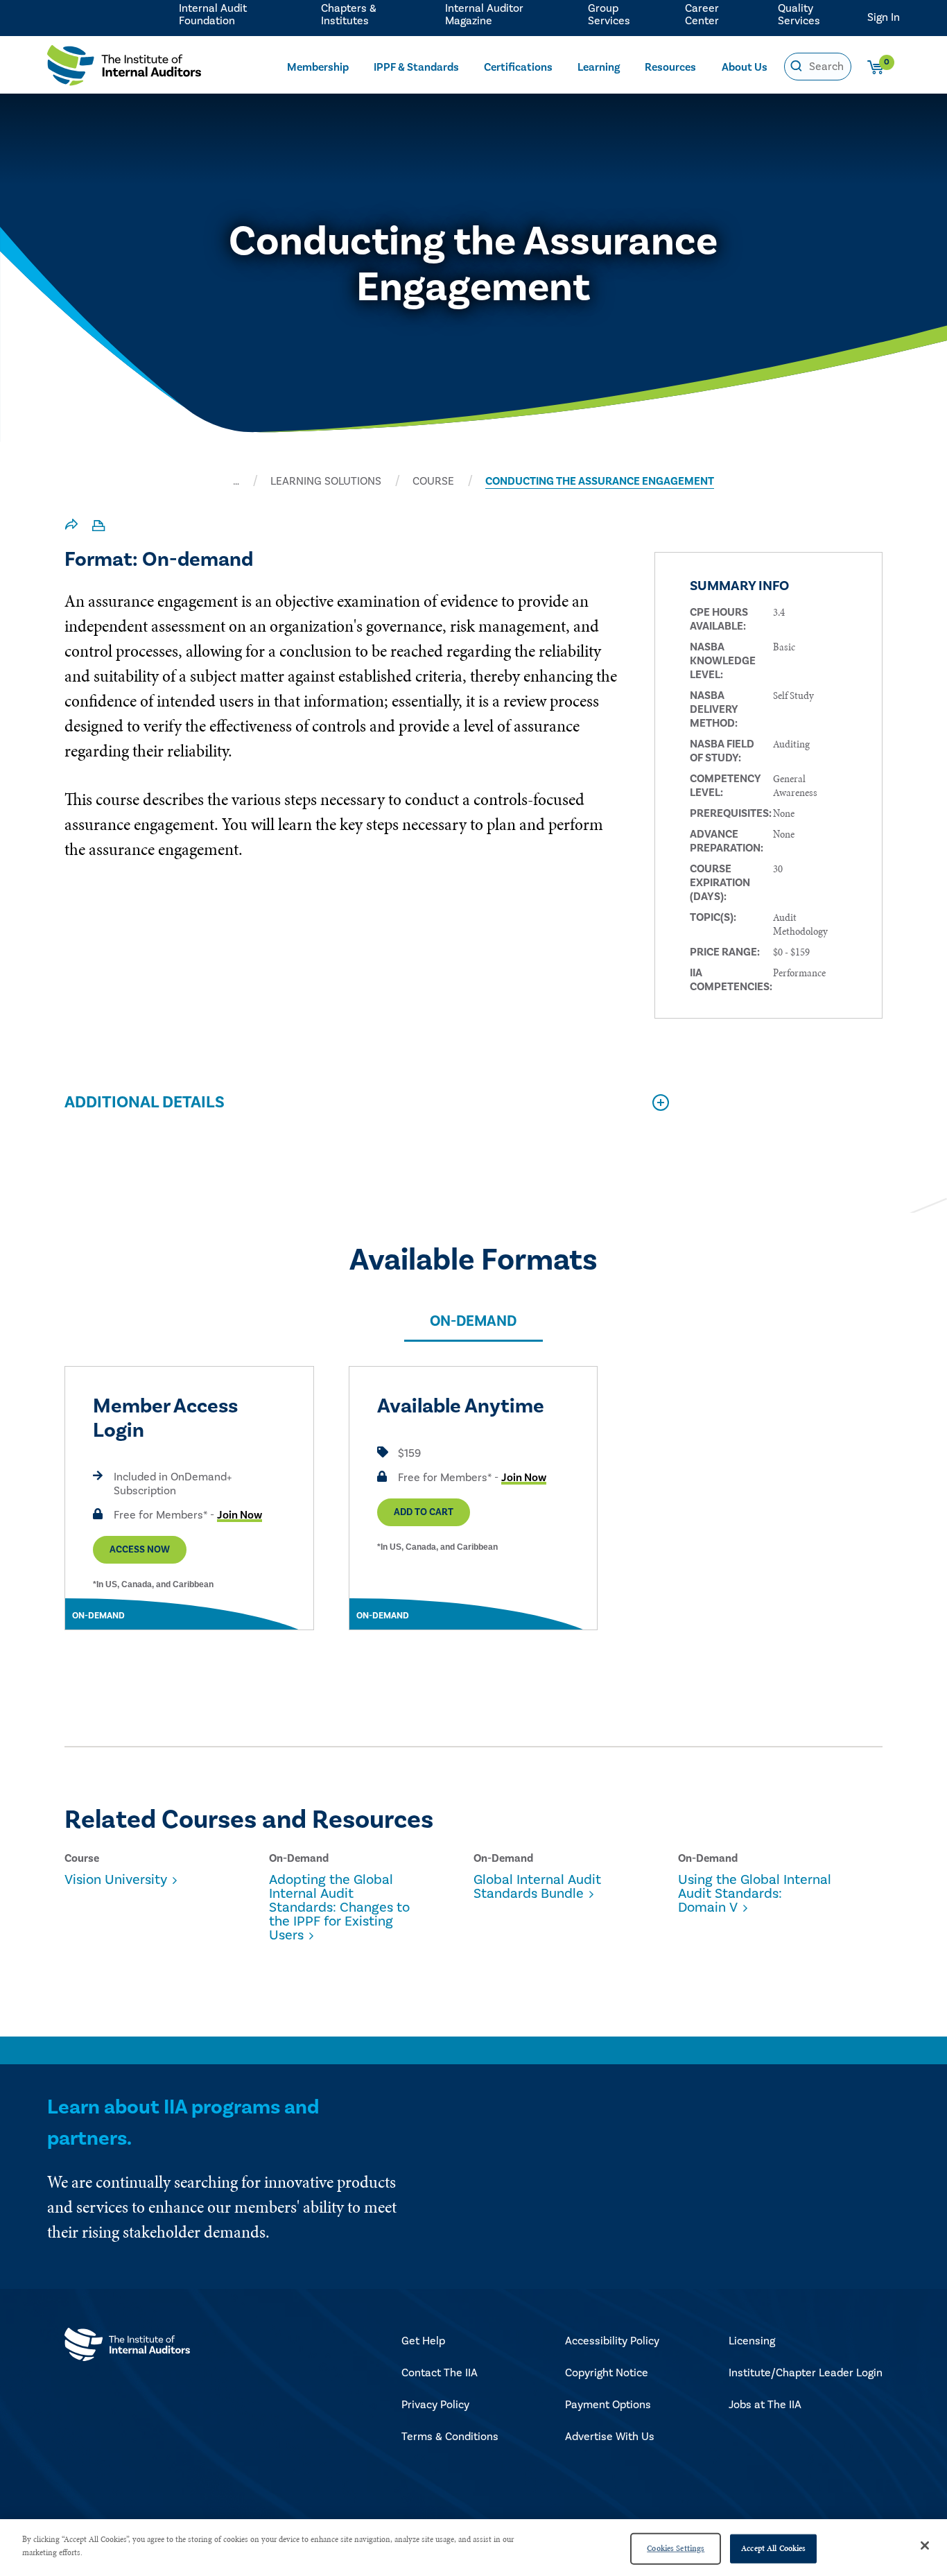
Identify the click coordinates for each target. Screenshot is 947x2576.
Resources (670, 67)
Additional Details (145, 1102)
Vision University (116, 1880)
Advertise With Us (610, 2437)
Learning (599, 67)
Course (433, 481)
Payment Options (608, 2405)
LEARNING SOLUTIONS (326, 481)
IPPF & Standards (416, 67)
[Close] (925, 2545)
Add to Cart (424, 1512)
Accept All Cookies (773, 2548)
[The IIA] (124, 69)
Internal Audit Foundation (213, 15)
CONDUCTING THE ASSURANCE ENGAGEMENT (600, 481)
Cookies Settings (676, 2548)
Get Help (423, 2341)
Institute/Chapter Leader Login (806, 2373)
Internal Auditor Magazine (484, 15)
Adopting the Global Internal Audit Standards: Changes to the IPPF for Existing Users (339, 1908)
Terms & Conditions (450, 2437)
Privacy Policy (435, 2405)
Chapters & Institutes (349, 15)
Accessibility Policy (612, 2341)
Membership (318, 67)
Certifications (518, 67)
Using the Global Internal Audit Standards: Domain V (755, 1894)
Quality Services (799, 15)
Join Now (240, 1515)
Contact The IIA (440, 2373)
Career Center (702, 15)
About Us (745, 67)
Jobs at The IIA (765, 2405)
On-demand (473, 1321)
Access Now (140, 1550)
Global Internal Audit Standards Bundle (537, 1887)
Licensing (752, 2341)
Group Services (609, 15)
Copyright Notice (607, 2373)
